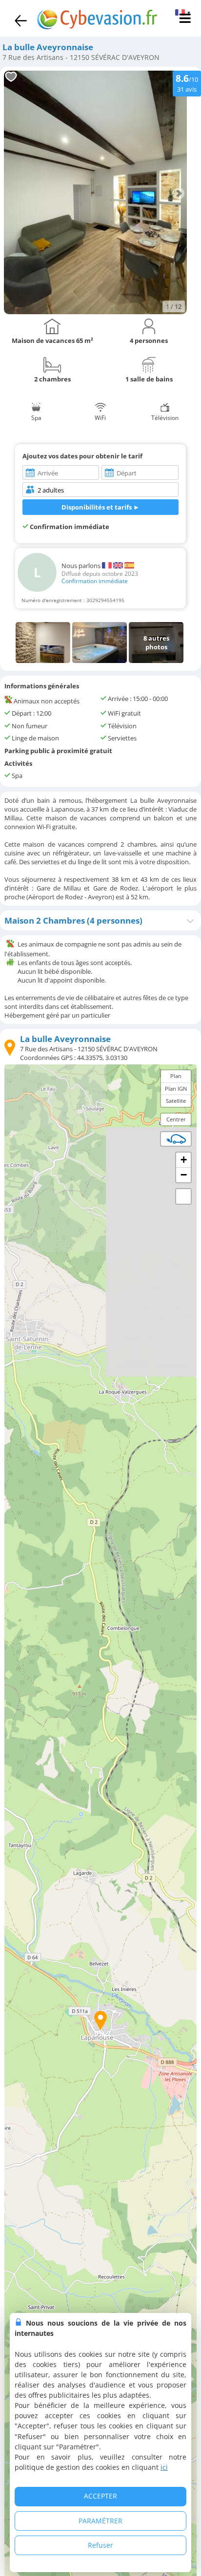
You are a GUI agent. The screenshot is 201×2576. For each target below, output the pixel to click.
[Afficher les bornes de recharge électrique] (176, 1139)
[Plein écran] (183, 1196)
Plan (176, 1076)
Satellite (176, 1101)
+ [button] (184, 1160)
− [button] (184, 1175)
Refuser (100, 2545)
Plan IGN (176, 1089)
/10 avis (187, 83)
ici (164, 2467)
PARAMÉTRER (100, 2521)
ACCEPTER (100, 2496)
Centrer (176, 1119)
